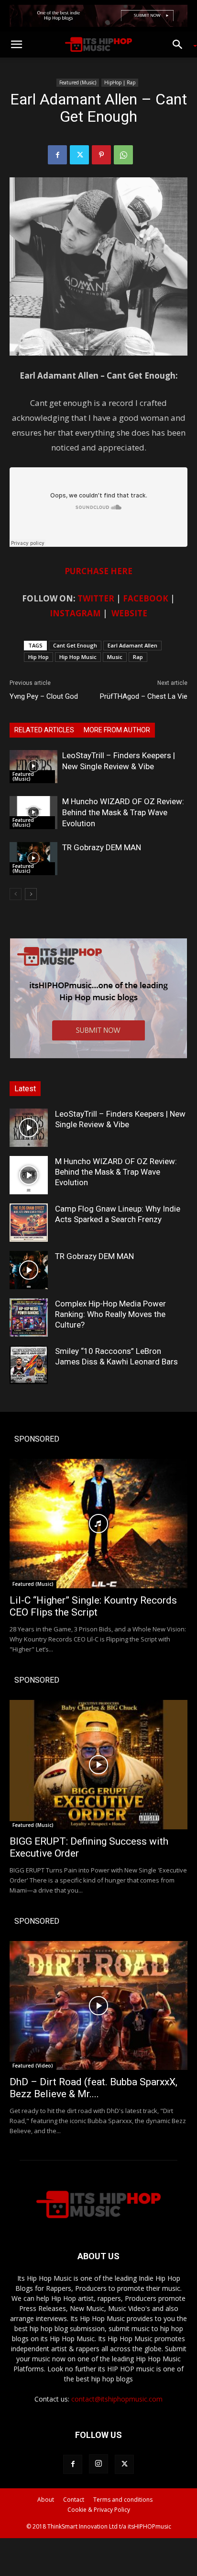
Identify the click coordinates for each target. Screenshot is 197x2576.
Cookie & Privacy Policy (99, 2510)
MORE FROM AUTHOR (117, 730)
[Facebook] (57, 155)
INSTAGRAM (75, 613)
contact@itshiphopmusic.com (117, 2399)
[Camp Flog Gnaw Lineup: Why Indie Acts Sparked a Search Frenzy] (29, 1223)
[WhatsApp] (123, 155)
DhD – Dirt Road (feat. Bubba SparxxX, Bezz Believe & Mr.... (93, 2088)
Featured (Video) (33, 2066)
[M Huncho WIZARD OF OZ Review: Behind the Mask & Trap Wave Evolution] (33, 813)
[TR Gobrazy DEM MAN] (33, 859)
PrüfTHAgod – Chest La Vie (144, 696)
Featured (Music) (78, 82)
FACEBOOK (146, 598)
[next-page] (31, 894)
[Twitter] (79, 155)
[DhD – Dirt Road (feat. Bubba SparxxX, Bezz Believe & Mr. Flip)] (98, 2006)
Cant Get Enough (75, 645)
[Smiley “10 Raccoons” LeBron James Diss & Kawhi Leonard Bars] (29, 1365)
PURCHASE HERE (98, 571)
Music (115, 657)
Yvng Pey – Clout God (44, 696)
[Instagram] (98, 2464)
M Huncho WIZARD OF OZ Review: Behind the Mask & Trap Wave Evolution (123, 812)
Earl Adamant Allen (132, 645)
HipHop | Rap (120, 82)
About (46, 2500)
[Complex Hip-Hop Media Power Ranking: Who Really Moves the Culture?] (29, 1317)
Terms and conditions (123, 2500)
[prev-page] (16, 894)
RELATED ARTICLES (44, 730)
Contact (74, 2500)
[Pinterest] (101, 155)
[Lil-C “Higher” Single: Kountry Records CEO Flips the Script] (98, 1524)
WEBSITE (129, 613)
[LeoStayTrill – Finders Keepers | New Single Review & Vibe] (33, 767)
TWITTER (96, 598)
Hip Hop (38, 657)
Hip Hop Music (78, 657)
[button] (16, 45)
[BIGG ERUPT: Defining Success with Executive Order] (98, 1765)
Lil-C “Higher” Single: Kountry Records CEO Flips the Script (93, 1606)
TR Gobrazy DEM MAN (102, 847)
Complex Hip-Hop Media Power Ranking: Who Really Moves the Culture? (110, 1314)
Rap (138, 657)
